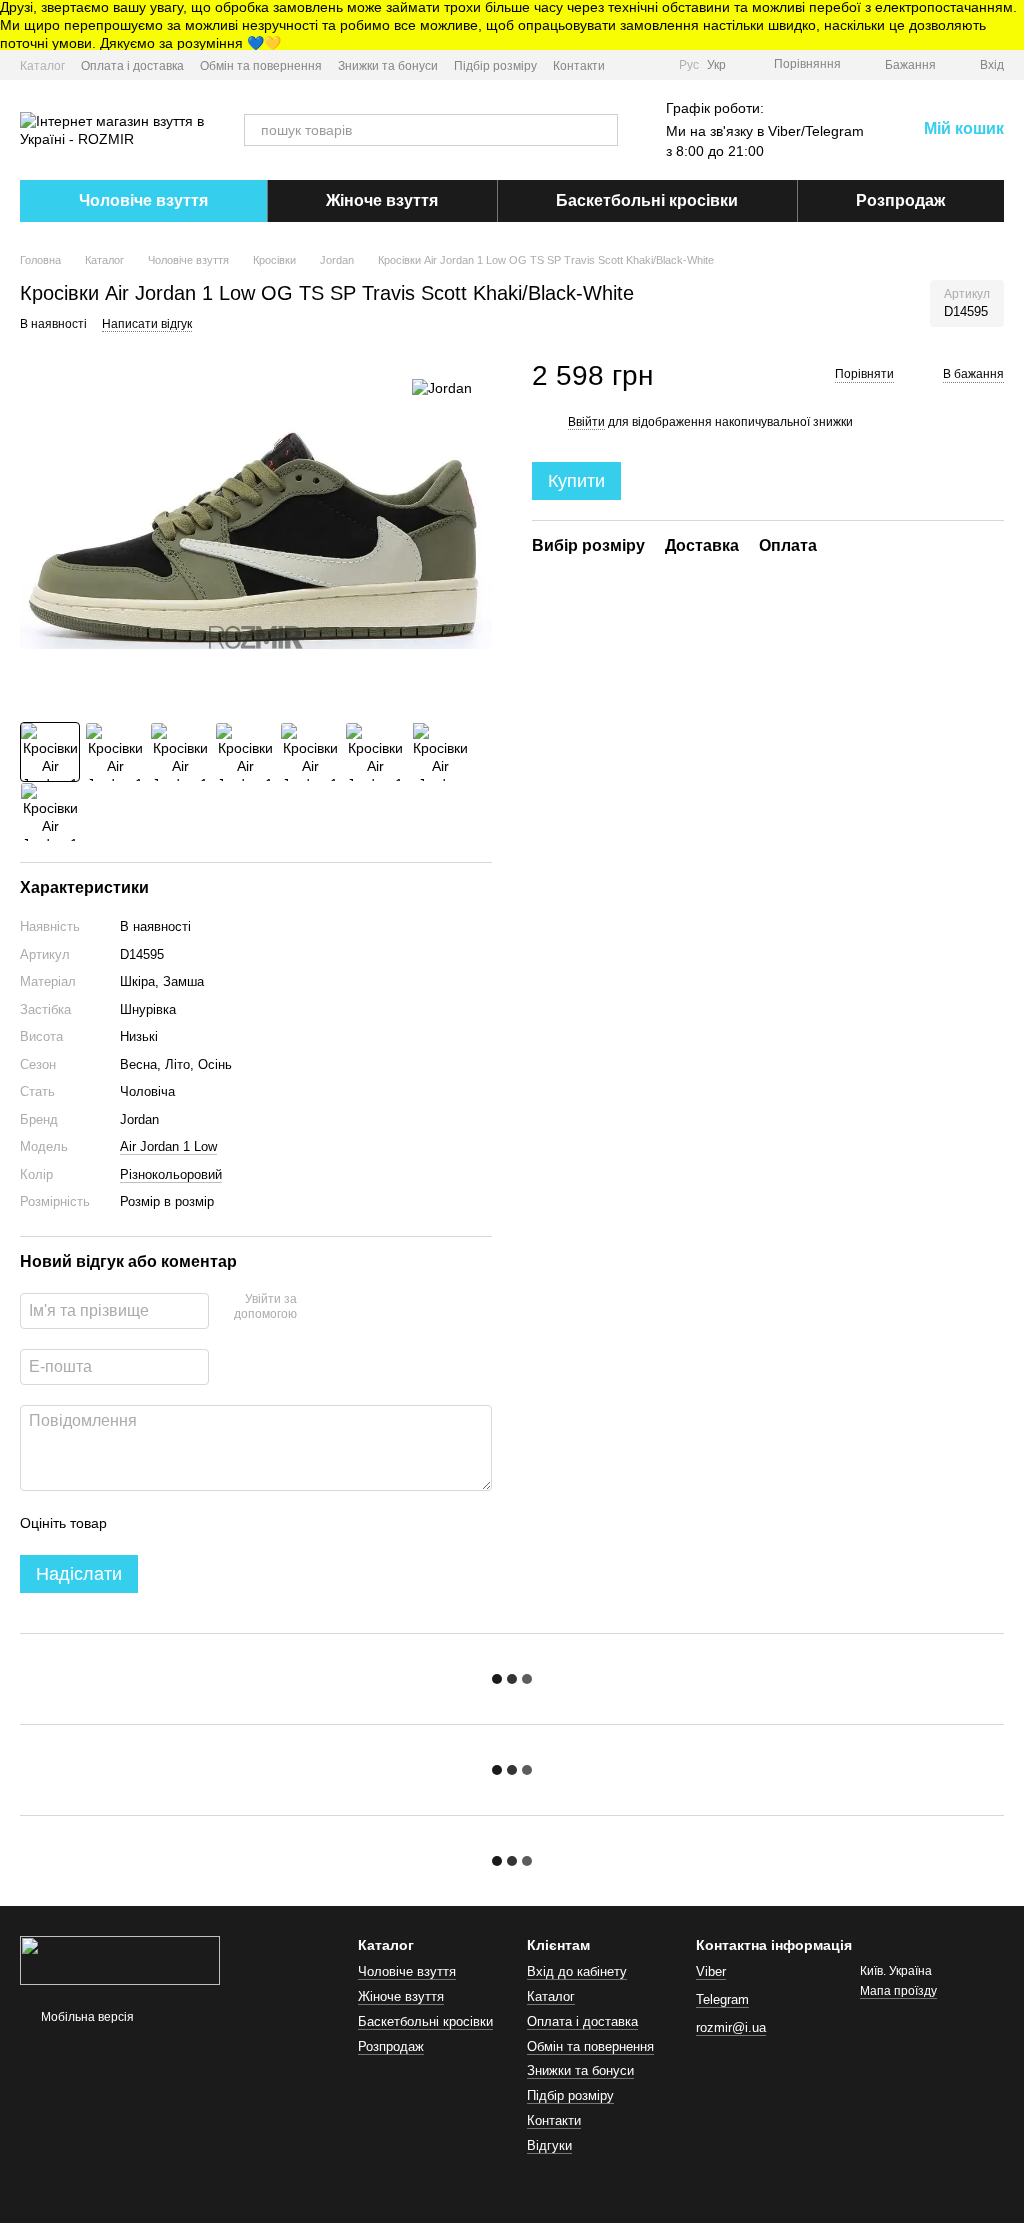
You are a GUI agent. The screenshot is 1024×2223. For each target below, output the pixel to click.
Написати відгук (147, 324)
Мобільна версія (86, 2017)
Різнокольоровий (171, 1174)
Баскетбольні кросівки (647, 200)
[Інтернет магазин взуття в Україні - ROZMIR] (120, 1959)
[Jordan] (442, 387)
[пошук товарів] (602, 130)
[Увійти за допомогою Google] (351, 1308)
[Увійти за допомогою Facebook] (319, 1308)
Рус (689, 65)
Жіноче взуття (382, 200)
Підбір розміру (495, 66)
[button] (1008, 25)
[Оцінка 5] (268, 1523)
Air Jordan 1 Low (168, 1146)
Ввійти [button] (586, 422)
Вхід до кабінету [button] (577, 1971)
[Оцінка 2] (172, 1523)
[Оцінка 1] (140, 1523)
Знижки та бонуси (388, 66)
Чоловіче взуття (143, 200)
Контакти (579, 66)
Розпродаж (900, 200)
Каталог (42, 66)
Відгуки (549, 2145)
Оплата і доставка (132, 66)
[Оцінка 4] (236, 1523)
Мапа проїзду (898, 1991)
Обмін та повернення (261, 66)
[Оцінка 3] (204, 1523)
